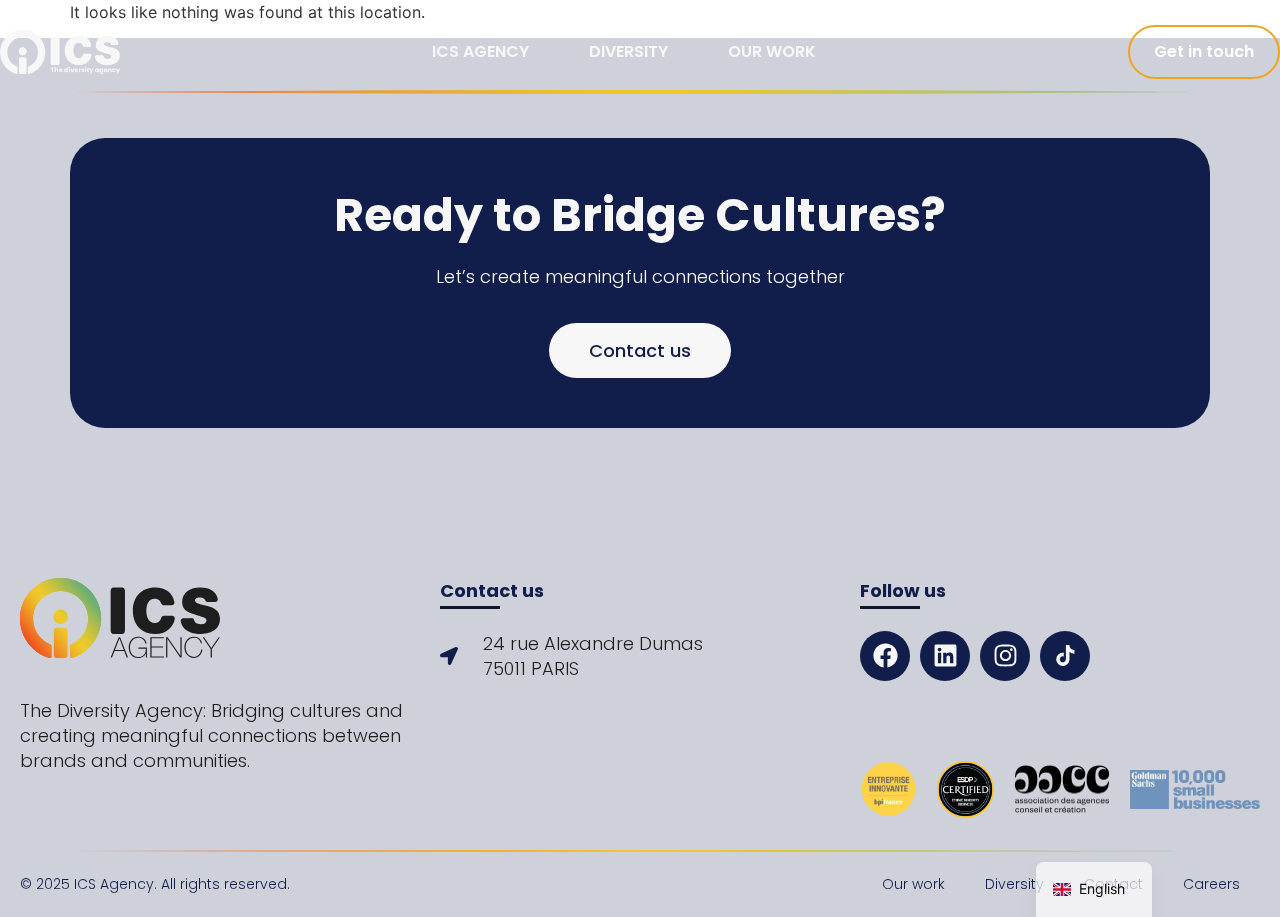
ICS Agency (480, 51)
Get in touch (1204, 51)
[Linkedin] (945, 656)
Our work (772, 51)
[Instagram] (1005, 656)
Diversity (628, 51)
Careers (1211, 884)
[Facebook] (885, 656)
